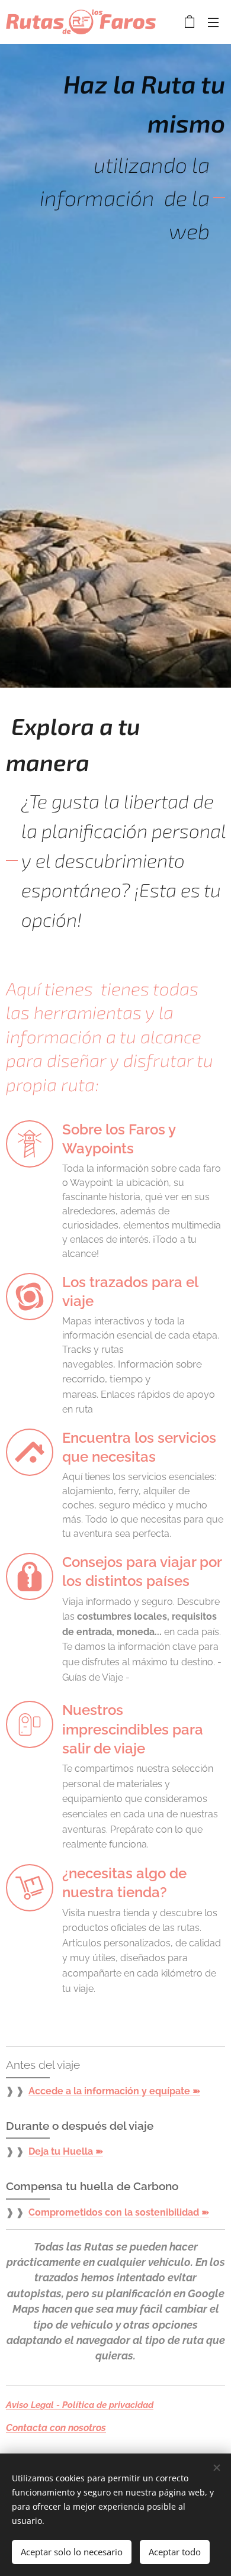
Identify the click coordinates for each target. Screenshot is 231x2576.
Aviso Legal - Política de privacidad (80, 2405)
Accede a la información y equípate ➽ (114, 2091)
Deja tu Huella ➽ (66, 2151)
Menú (213, 22)
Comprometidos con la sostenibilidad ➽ (119, 2212)
